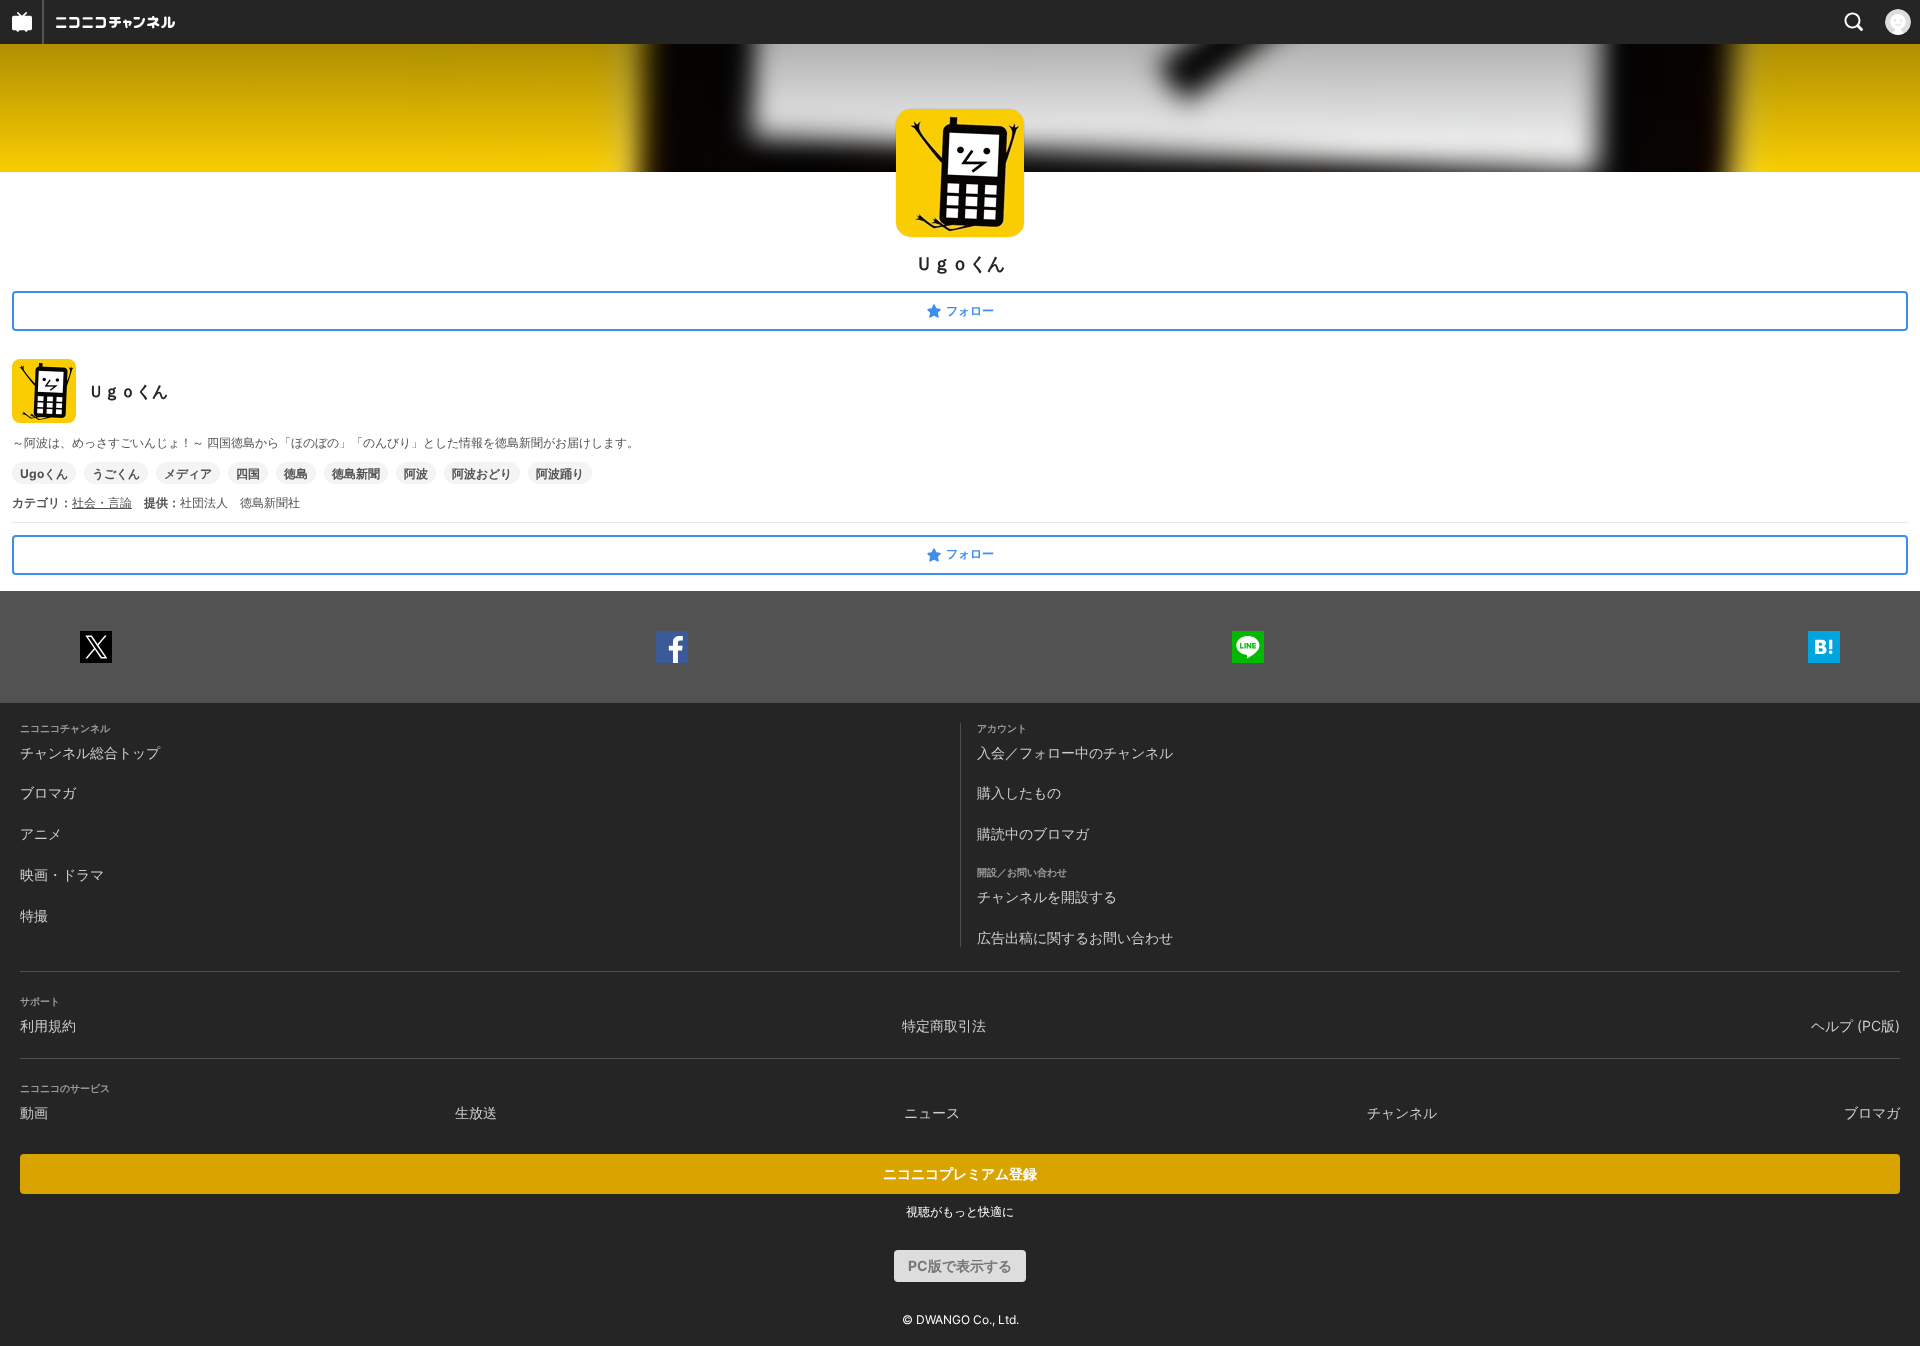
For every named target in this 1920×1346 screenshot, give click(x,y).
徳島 (296, 473)
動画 (34, 1112)
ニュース (932, 1112)
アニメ (41, 833)
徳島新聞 (356, 473)
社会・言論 (102, 502)
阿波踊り (560, 473)
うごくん (116, 473)
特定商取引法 (944, 1025)
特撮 (34, 915)
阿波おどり (482, 473)
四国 (248, 473)
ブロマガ (48, 792)
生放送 (476, 1112)
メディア (188, 473)
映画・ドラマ (62, 874)
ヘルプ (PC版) (1855, 1025)
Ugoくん (44, 473)
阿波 (416, 473)
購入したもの (1019, 792)
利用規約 (48, 1025)
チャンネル (1402, 1112)
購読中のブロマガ (1033, 833)
